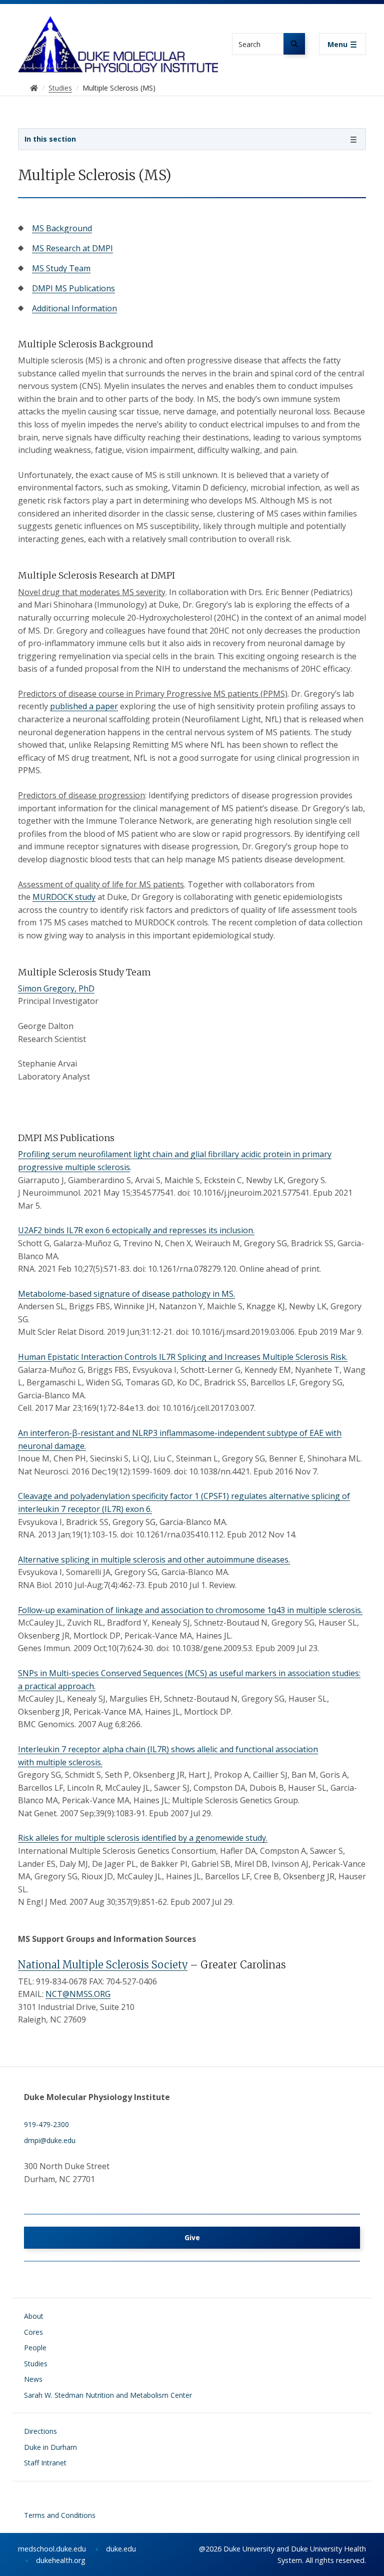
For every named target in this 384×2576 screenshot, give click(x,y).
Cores (33, 2332)
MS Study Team (61, 268)
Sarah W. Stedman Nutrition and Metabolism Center (108, 2395)
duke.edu (121, 2549)
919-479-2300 (46, 2124)
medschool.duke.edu (52, 2549)
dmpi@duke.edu (50, 2140)
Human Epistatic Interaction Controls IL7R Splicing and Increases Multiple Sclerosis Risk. (183, 1357)
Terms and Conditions (60, 2515)
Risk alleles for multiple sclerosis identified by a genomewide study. (143, 1838)
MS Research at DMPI (72, 248)
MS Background (62, 228)
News (33, 2379)
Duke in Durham (50, 2447)
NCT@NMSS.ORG (78, 1994)
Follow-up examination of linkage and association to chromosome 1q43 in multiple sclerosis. (190, 1610)
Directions (40, 2431)
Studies (36, 2364)
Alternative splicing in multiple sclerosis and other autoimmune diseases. (154, 1560)
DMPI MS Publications (73, 288)
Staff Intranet (45, 2463)
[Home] (118, 25)
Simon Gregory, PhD (56, 988)
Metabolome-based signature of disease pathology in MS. (126, 1294)
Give (192, 2237)
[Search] (294, 44)
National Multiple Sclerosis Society (103, 1965)
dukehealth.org (61, 2560)
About (34, 2316)
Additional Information (74, 308)
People (35, 2348)
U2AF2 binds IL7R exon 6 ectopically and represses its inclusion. (136, 1230)
